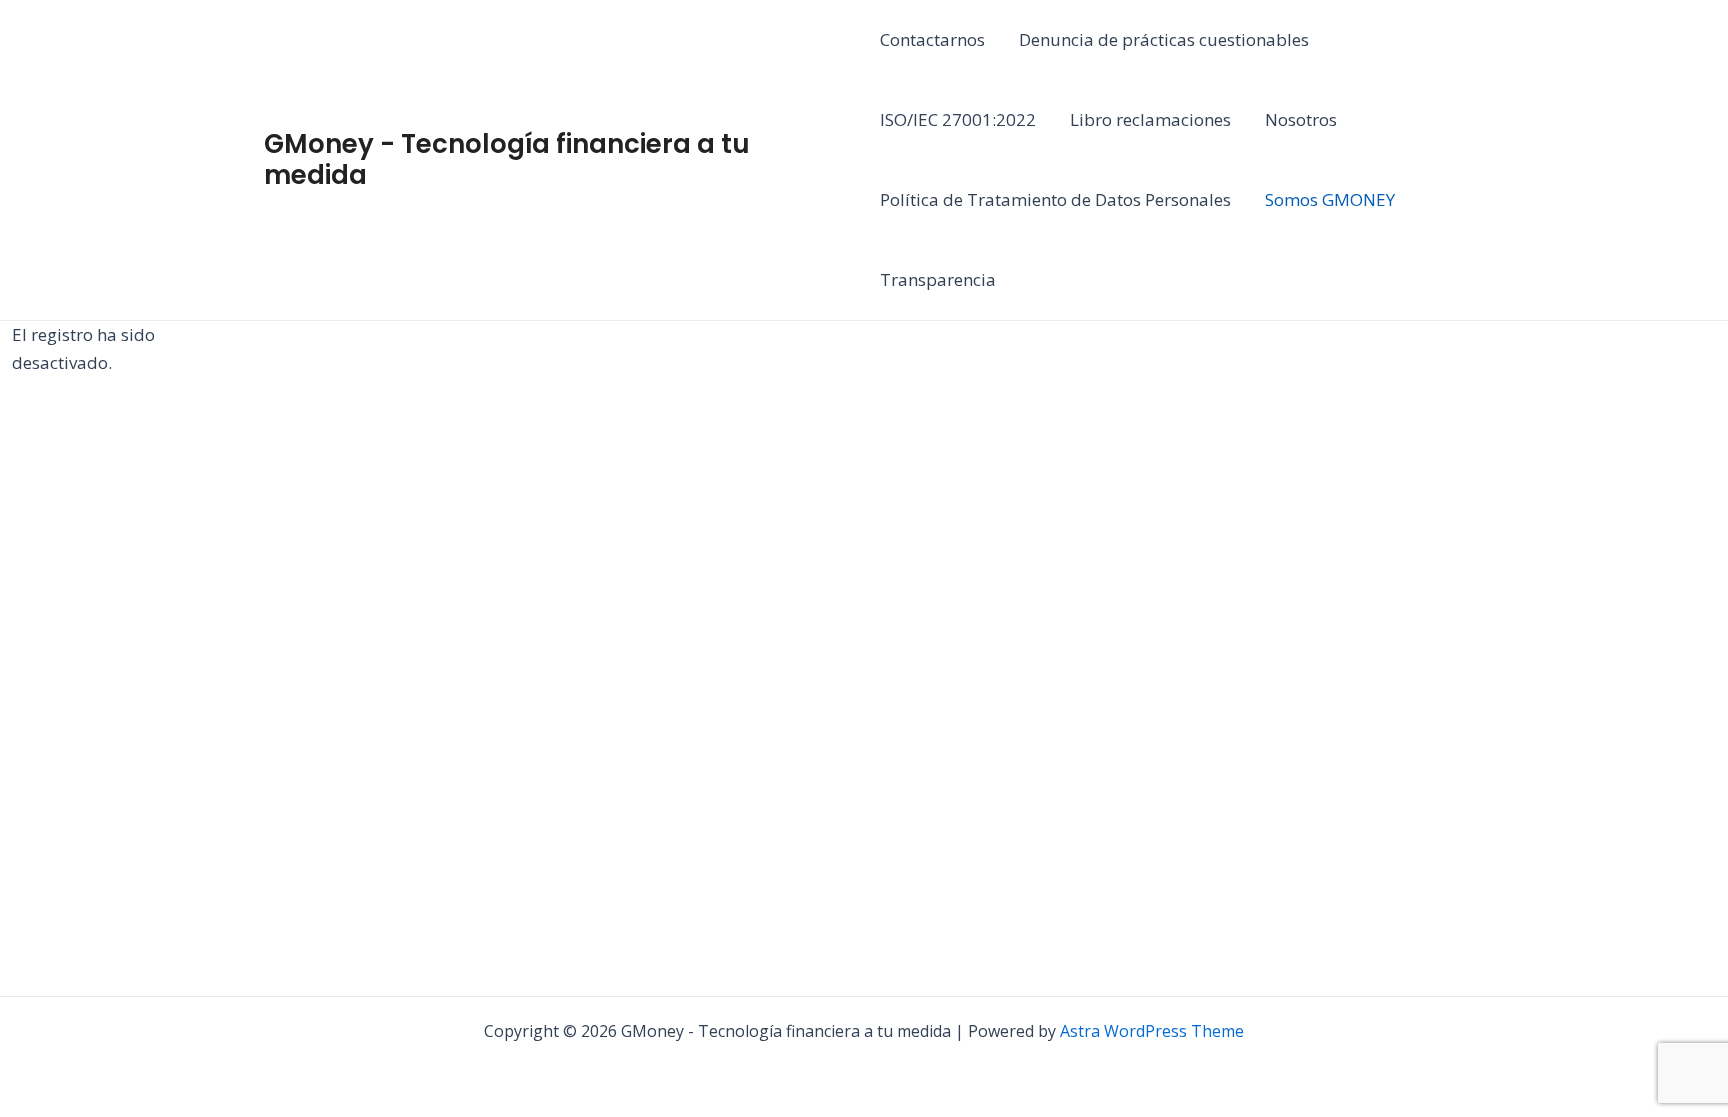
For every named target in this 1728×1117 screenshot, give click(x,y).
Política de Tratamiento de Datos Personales (1055, 199)
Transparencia (938, 279)
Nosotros (1301, 119)
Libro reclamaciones (1150, 119)
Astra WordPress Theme (1152, 1031)
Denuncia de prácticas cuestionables (1164, 39)
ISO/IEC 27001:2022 (958, 119)
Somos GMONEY (1330, 199)
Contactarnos (932, 39)
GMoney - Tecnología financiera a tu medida (507, 159)
